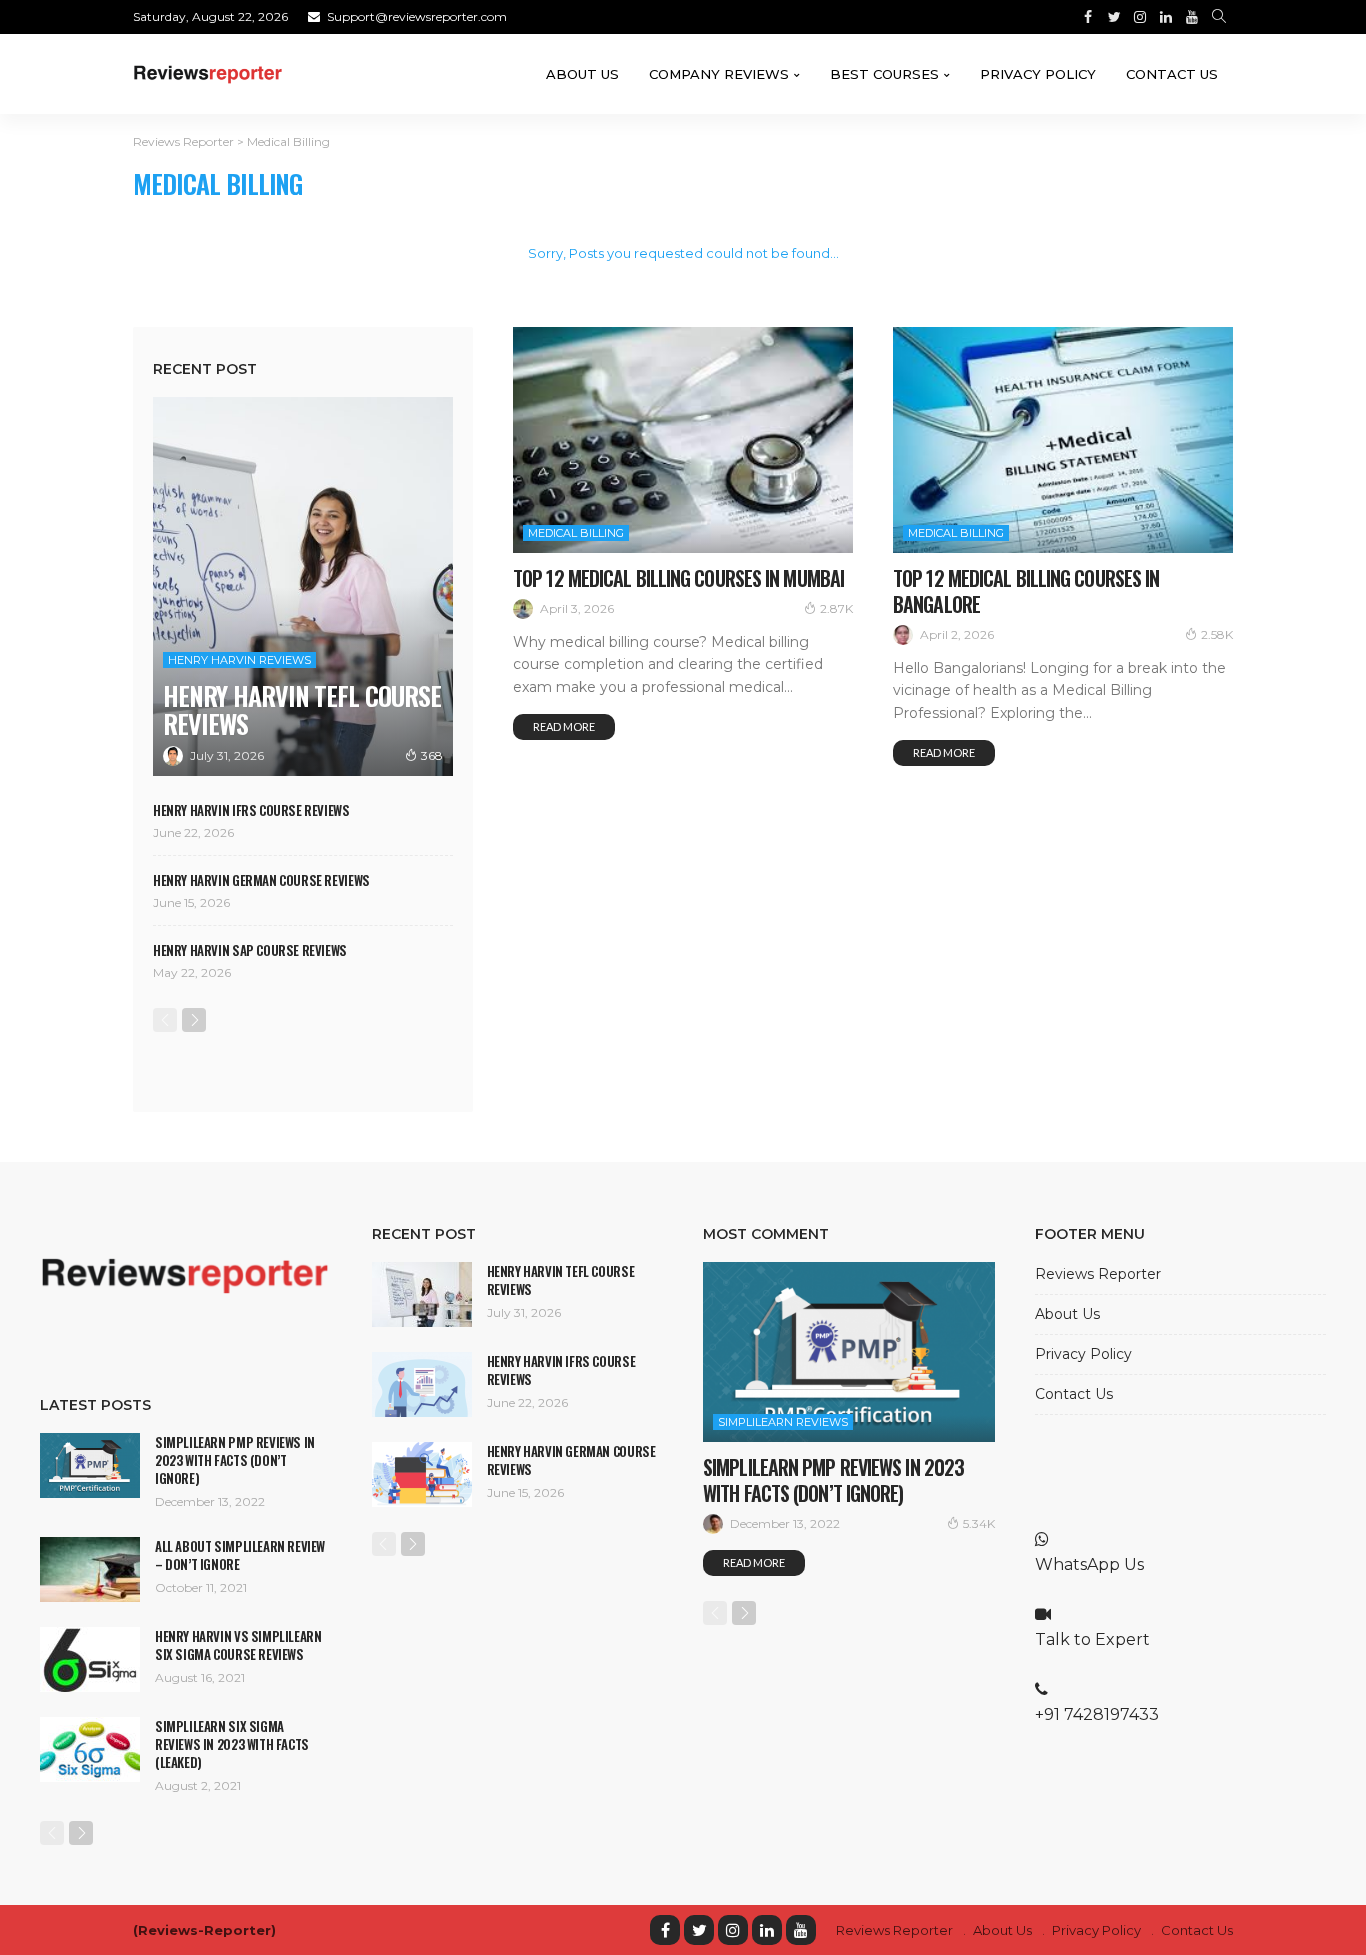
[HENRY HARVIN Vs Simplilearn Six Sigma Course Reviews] (90, 1659)
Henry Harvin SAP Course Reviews (250, 950)
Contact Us (1172, 74)
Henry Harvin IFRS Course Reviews (251, 810)
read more (564, 726)
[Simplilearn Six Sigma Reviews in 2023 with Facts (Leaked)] (90, 1749)
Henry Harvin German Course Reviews (261, 880)
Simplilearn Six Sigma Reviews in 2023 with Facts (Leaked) (232, 1744)
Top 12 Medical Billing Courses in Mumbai (678, 578)
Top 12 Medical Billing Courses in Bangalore (1026, 591)
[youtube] (801, 1930)
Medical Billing (576, 533)
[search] (1219, 17)
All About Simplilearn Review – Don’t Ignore (240, 1555)
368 (432, 755)
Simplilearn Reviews (783, 1422)
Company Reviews (719, 74)
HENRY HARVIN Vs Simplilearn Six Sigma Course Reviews (238, 1645)
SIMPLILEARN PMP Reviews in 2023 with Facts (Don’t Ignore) (235, 1460)
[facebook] (665, 1930)
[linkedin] (767, 1930)
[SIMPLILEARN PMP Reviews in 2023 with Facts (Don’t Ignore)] (90, 1465)
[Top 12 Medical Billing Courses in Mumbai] (683, 440)
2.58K (1217, 634)
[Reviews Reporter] (208, 74)
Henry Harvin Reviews (239, 660)
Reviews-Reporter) (207, 1930)
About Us (582, 74)
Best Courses (884, 74)
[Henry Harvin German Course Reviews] (422, 1474)
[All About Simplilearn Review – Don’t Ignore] (90, 1569)
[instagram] (733, 1930)
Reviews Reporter (1098, 1274)
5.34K (979, 1523)
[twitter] (699, 1930)
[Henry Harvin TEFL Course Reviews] (303, 586)
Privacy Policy (1038, 74)
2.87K (836, 608)
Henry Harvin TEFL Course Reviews (302, 709)
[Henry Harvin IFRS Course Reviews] (422, 1384)
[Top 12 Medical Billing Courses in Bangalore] (1063, 440)
